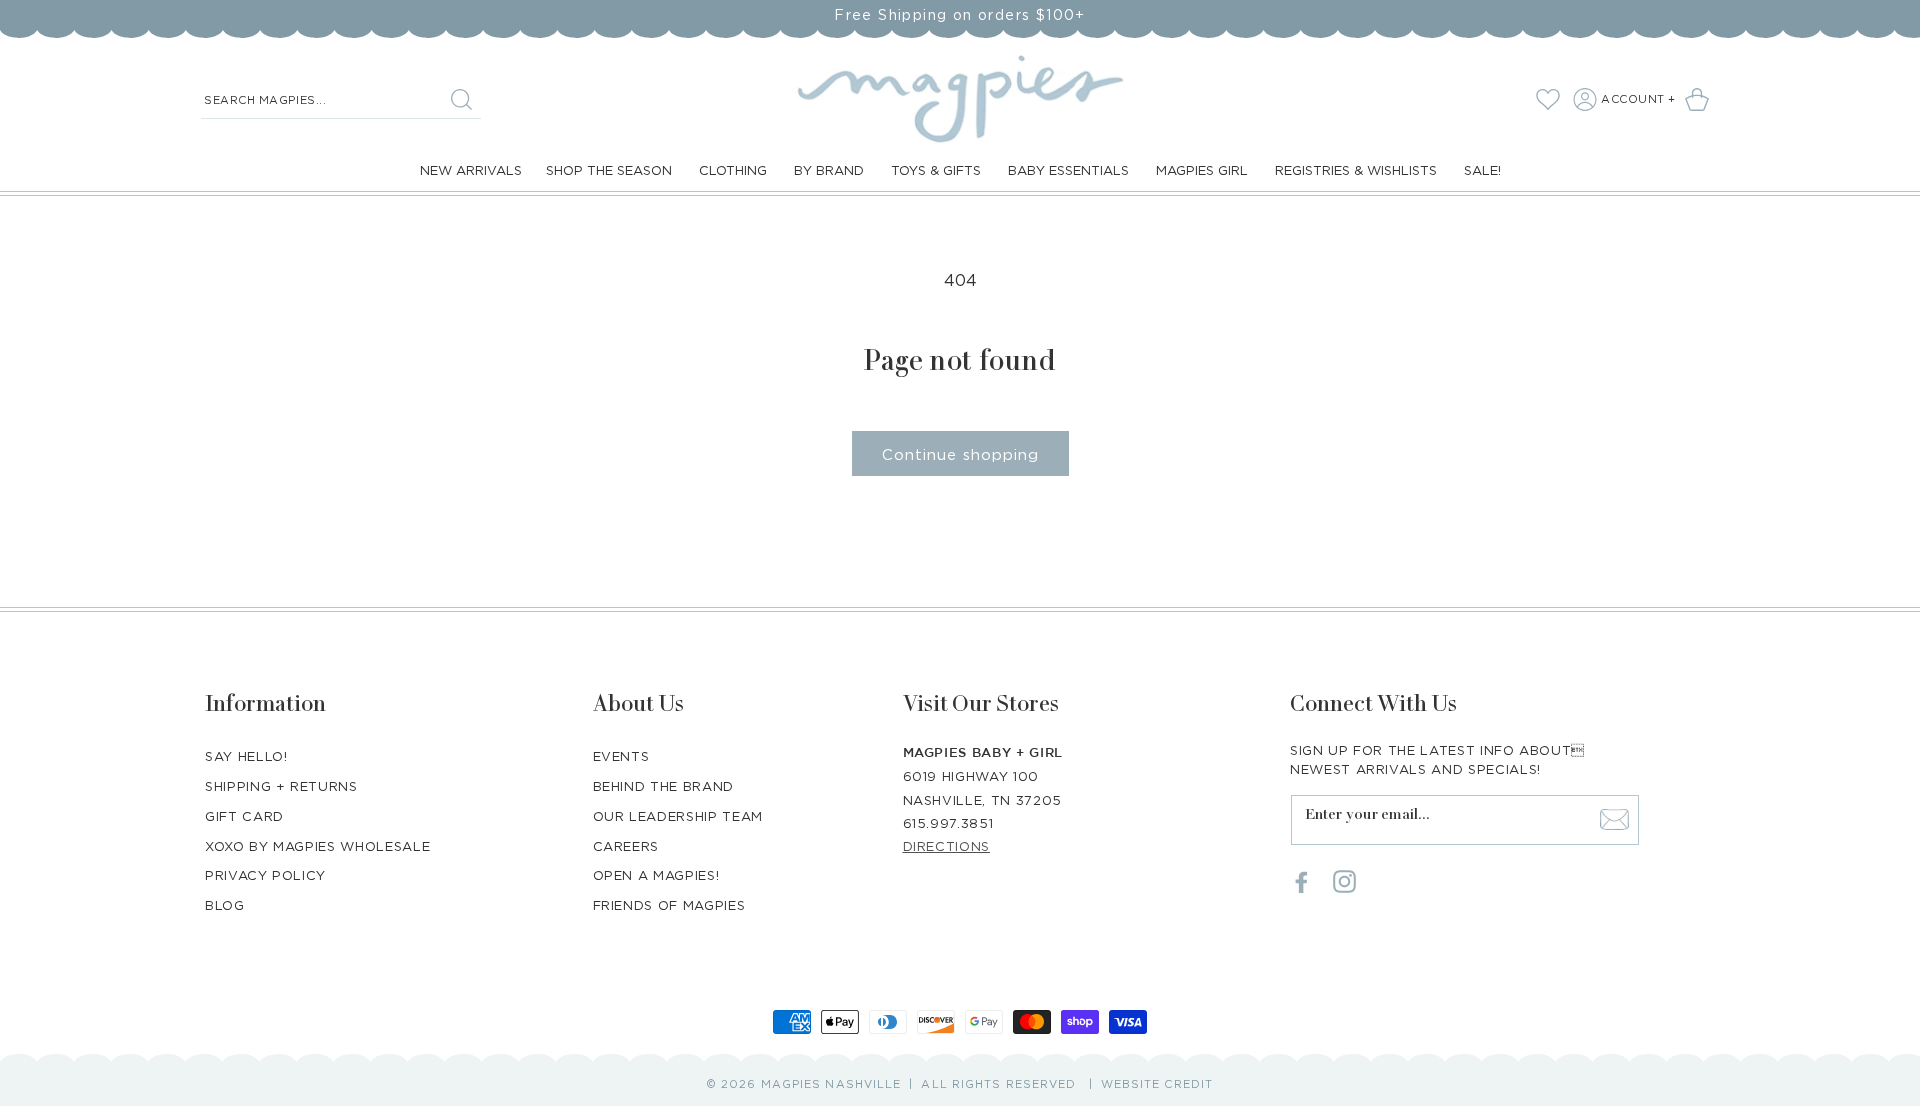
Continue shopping (960, 454)
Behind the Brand (663, 785)
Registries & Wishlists (1356, 170)
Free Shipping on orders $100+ (960, 14)
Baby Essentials (1068, 170)
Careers (626, 845)
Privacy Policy (265, 875)
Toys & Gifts (936, 170)
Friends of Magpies (669, 905)
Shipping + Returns (281, 785)
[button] (1700, 99)
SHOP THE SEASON (609, 170)
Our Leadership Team (678, 815)
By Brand (829, 170)
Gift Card (244, 815)
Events (621, 755)
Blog (225, 905)
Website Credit (1157, 1084)
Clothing (733, 170)
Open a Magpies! (656, 875)
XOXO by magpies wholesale (317, 845)
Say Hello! (246, 755)
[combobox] (341, 100)
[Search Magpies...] (461, 99)
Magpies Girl (1202, 170)
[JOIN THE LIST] (1614, 819)
